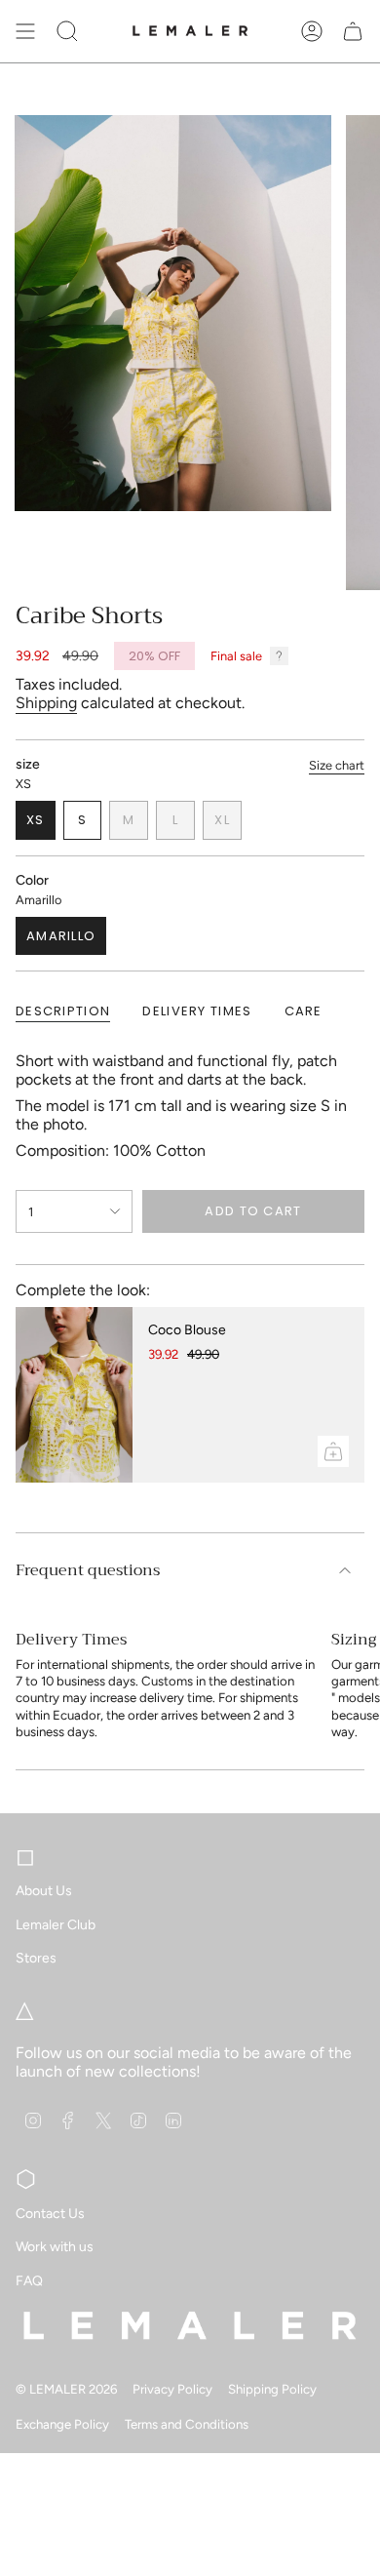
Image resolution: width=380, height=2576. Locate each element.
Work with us (55, 2247)
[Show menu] (25, 31)
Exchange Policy (62, 2424)
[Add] (333, 1451)
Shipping (46, 703)
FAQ (29, 2281)
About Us (44, 1891)
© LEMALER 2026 (66, 2389)
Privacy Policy (172, 2389)
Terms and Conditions (187, 2424)
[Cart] (353, 31)
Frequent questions (88, 1570)
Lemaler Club (56, 1925)
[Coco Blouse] (74, 1395)
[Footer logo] (190, 2325)
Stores (36, 1958)
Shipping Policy (272, 2389)
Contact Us (50, 2214)
